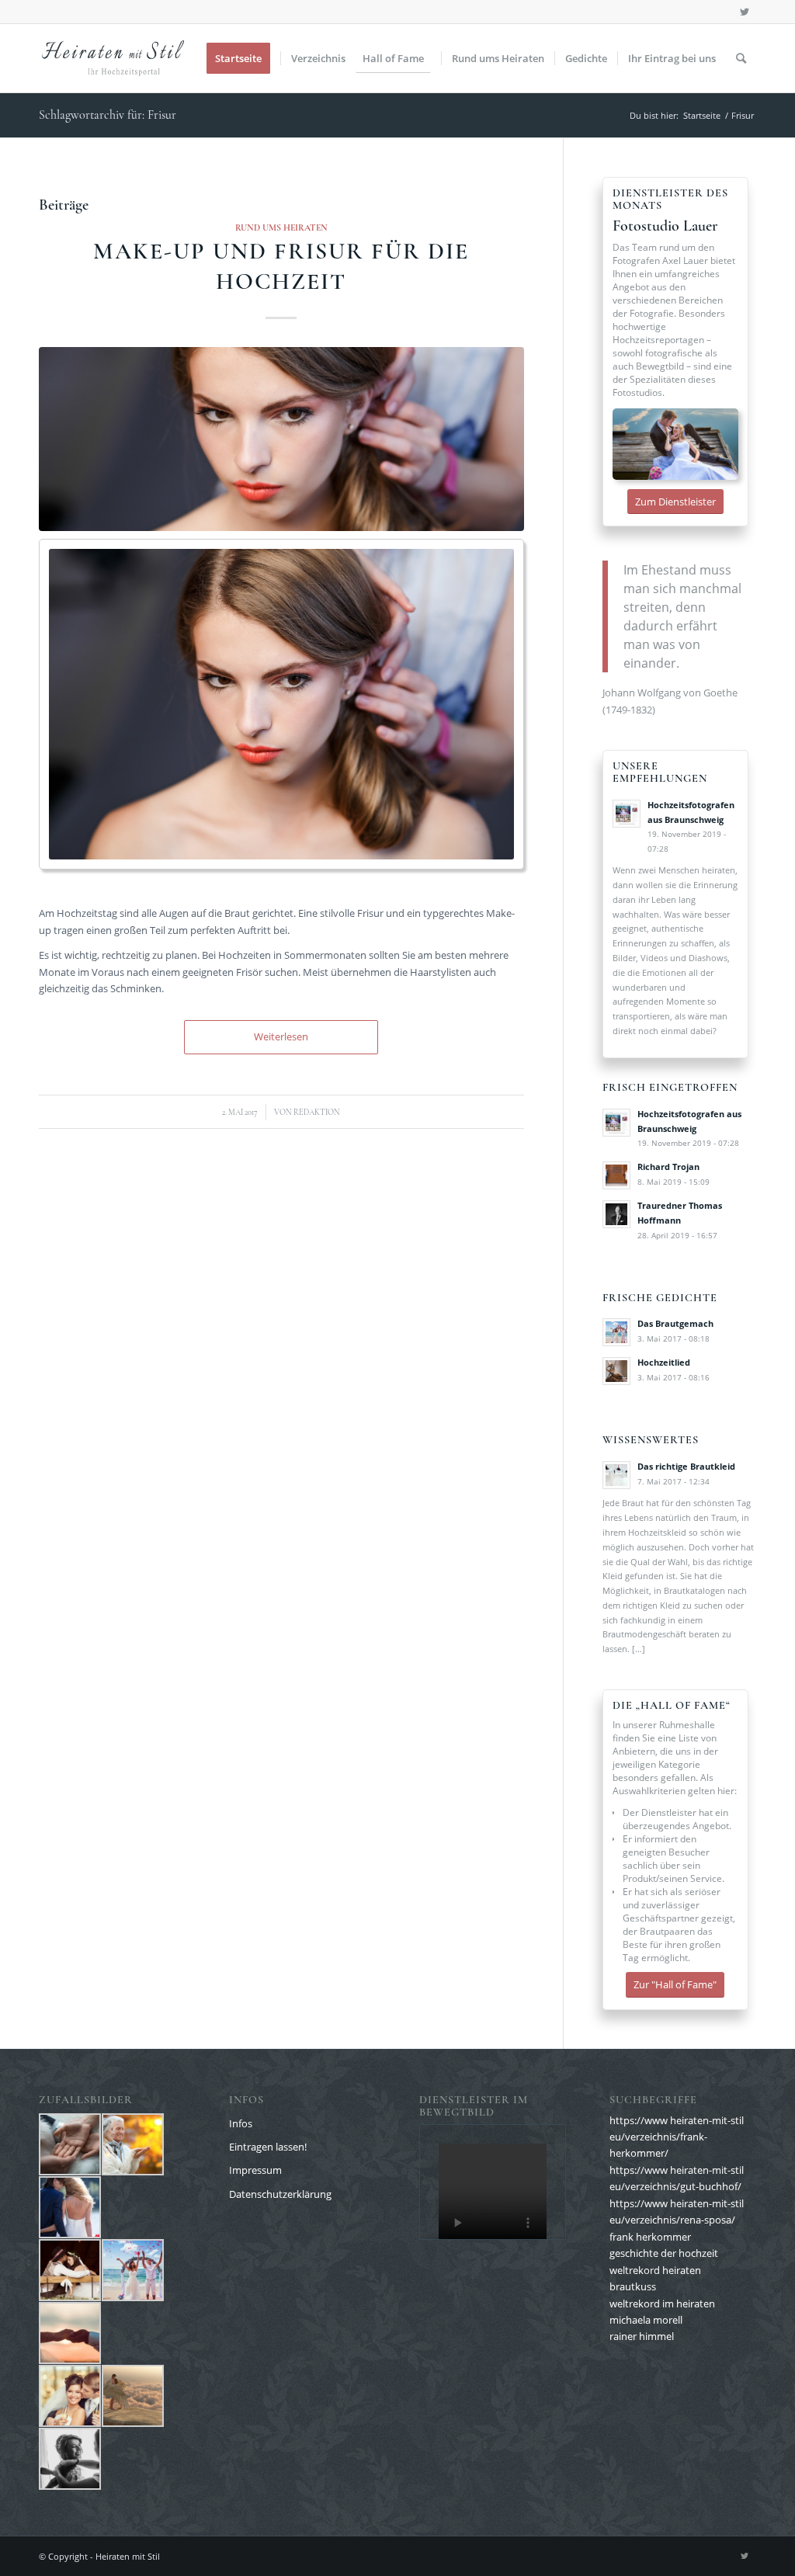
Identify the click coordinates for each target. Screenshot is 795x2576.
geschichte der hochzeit (664, 2253)
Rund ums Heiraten (281, 227)
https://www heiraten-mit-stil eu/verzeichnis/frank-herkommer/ (677, 2137)
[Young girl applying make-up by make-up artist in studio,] (281, 439)
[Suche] (741, 58)
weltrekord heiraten (655, 2270)
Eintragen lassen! (268, 2147)
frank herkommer (650, 2237)
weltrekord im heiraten (662, 2303)
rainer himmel (642, 2336)
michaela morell (646, 2320)
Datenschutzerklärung (280, 2194)
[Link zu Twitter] (745, 12)
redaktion (317, 1112)
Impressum (255, 2170)
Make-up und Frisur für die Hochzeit (281, 266)
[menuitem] (243, 58)
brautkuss (633, 2286)
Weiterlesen (281, 1036)
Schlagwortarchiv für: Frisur (108, 115)
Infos (241, 2123)
